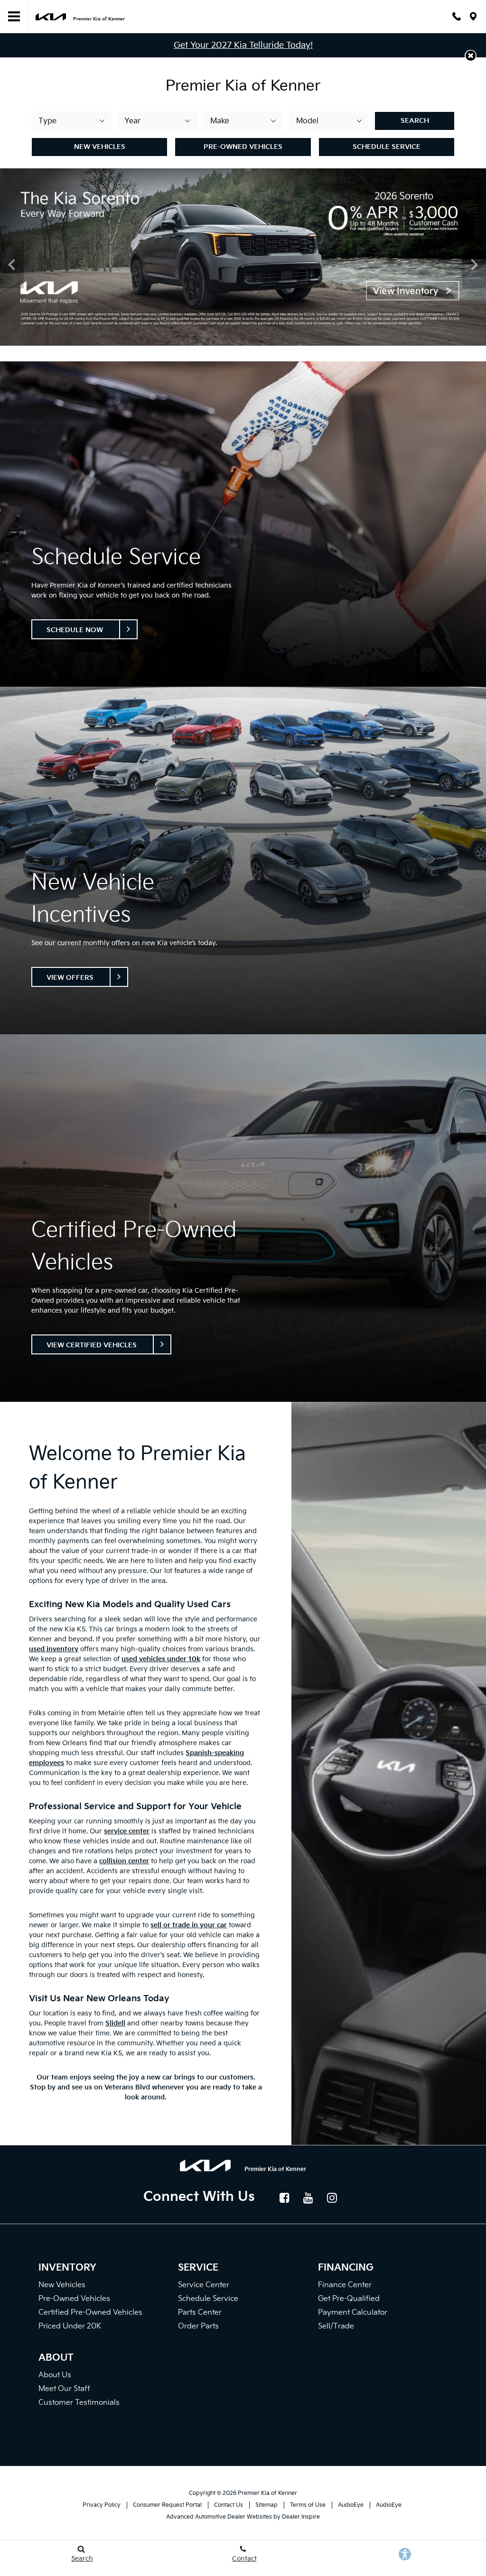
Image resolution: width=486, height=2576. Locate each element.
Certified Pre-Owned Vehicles (90, 2313)
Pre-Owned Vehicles (243, 147)
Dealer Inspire (301, 2517)
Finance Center (345, 2285)
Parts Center (200, 2313)
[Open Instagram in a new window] (332, 2198)
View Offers (70, 978)
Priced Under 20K (70, 2326)
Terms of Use (308, 2505)
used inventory (54, 1649)
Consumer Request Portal (167, 2505)
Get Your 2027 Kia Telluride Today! (243, 45)
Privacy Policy (102, 2505)
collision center (124, 1861)
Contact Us (229, 2505)
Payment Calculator (353, 2313)
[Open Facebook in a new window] (285, 2198)
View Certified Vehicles (92, 1345)
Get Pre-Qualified (349, 2299)
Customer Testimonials (79, 2403)
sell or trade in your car (189, 1925)
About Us (55, 2375)
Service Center (204, 2285)
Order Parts (198, 2326)
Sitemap (266, 2505)
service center (127, 1831)
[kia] (51, 16)
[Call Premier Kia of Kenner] (457, 16)
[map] (473, 16)
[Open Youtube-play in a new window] (308, 2198)
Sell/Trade (336, 2326)
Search (415, 121)
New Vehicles (100, 147)
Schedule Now (75, 630)
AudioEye (351, 2505)
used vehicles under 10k (161, 1659)
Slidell (115, 2023)
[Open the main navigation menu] (14, 17)
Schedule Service (387, 147)
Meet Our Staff (64, 2389)
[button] (471, 56)
